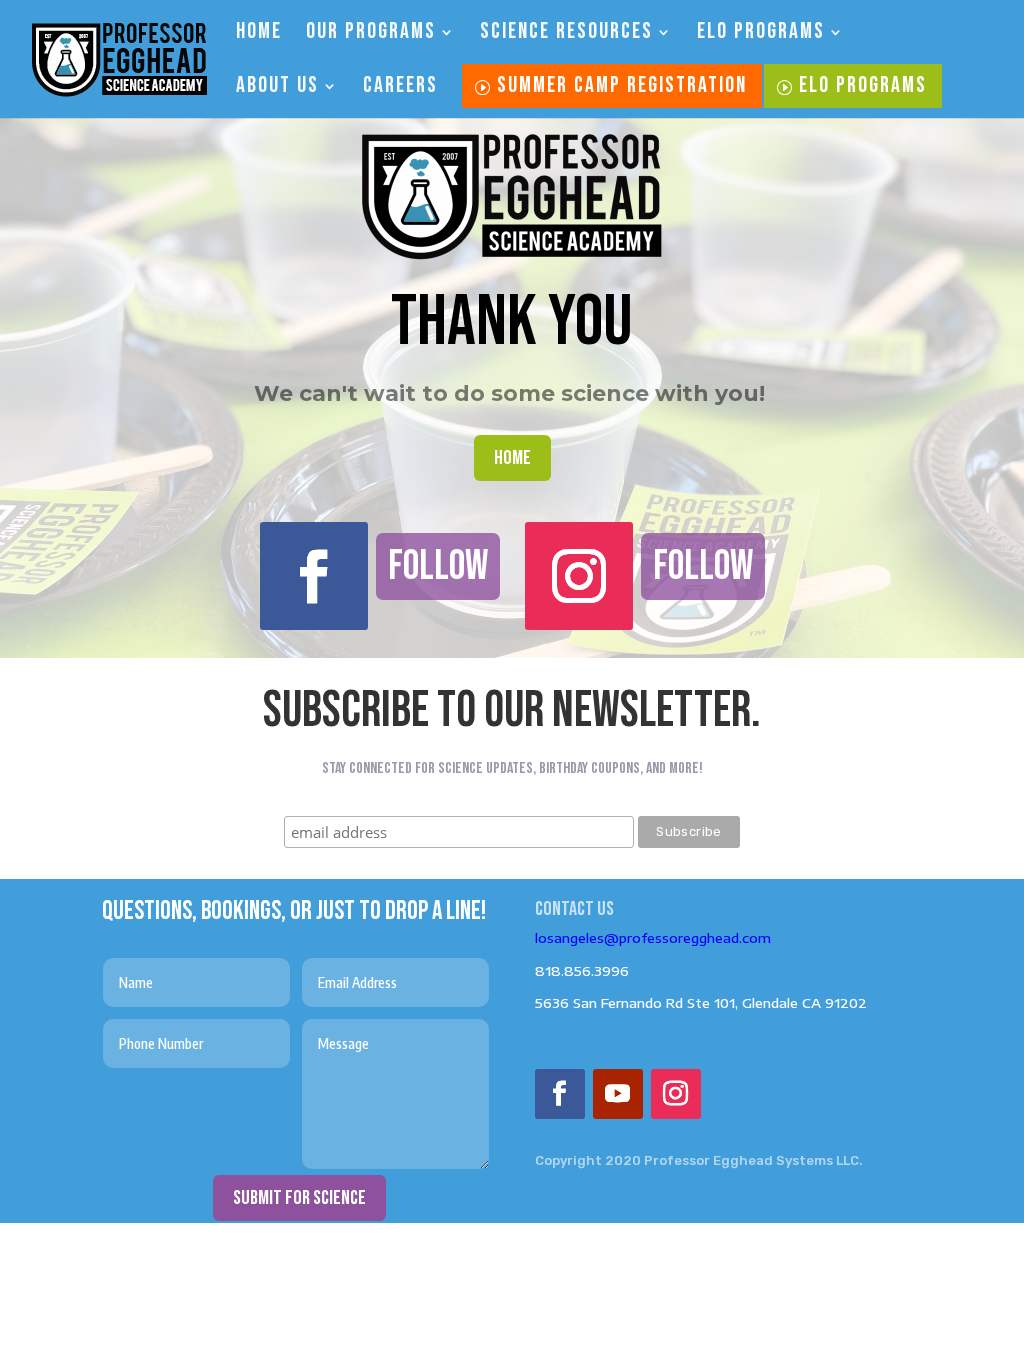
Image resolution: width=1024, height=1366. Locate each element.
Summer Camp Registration (622, 85)
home (512, 458)
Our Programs (371, 35)
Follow (438, 566)
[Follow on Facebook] (314, 576)
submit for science (299, 1198)
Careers (400, 89)
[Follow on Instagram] (579, 576)
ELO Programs (761, 35)
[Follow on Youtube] (618, 1094)
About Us (277, 89)
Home (259, 35)
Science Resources (566, 35)
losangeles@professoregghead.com (653, 938)
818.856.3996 (582, 971)
